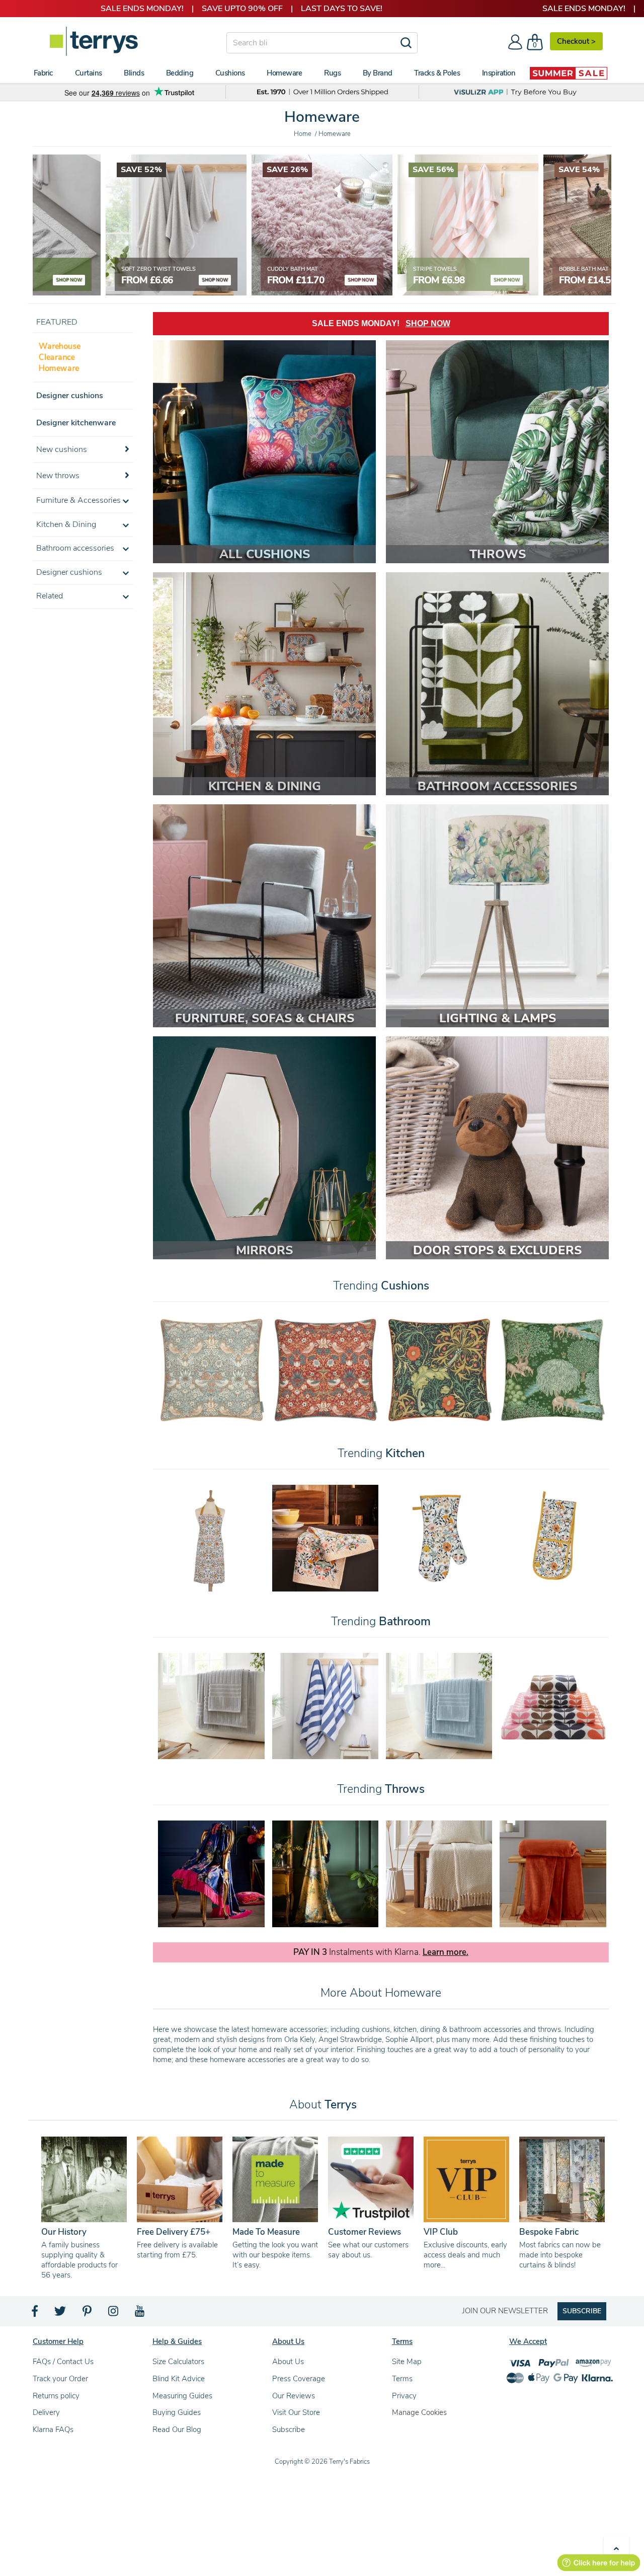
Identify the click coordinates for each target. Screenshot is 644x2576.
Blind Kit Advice (179, 2379)
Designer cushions (70, 396)
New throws (58, 476)
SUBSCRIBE (582, 2311)
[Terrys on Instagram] (114, 2314)
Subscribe (289, 2430)
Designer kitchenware (76, 423)
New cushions (62, 449)
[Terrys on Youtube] (141, 2314)
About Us (288, 2362)
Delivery (46, 2412)
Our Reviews (294, 2396)
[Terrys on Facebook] (35, 2314)
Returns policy (56, 2396)
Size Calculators (178, 2362)
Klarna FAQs (53, 2430)
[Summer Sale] (569, 73)
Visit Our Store (296, 2412)
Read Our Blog (177, 2430)
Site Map (407, 2362)
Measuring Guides (182, 2396)
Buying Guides (177, 2412)
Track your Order (60, 2379)
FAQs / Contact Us (63, 2362)
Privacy (404, 2396)
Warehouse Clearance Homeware (60, 357)
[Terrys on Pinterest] (88, 2314)
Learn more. (446, 1952)
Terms (402, 2379)
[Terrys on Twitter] (61, 2314)
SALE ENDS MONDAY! (381, 323)
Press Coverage (299, 2379)
